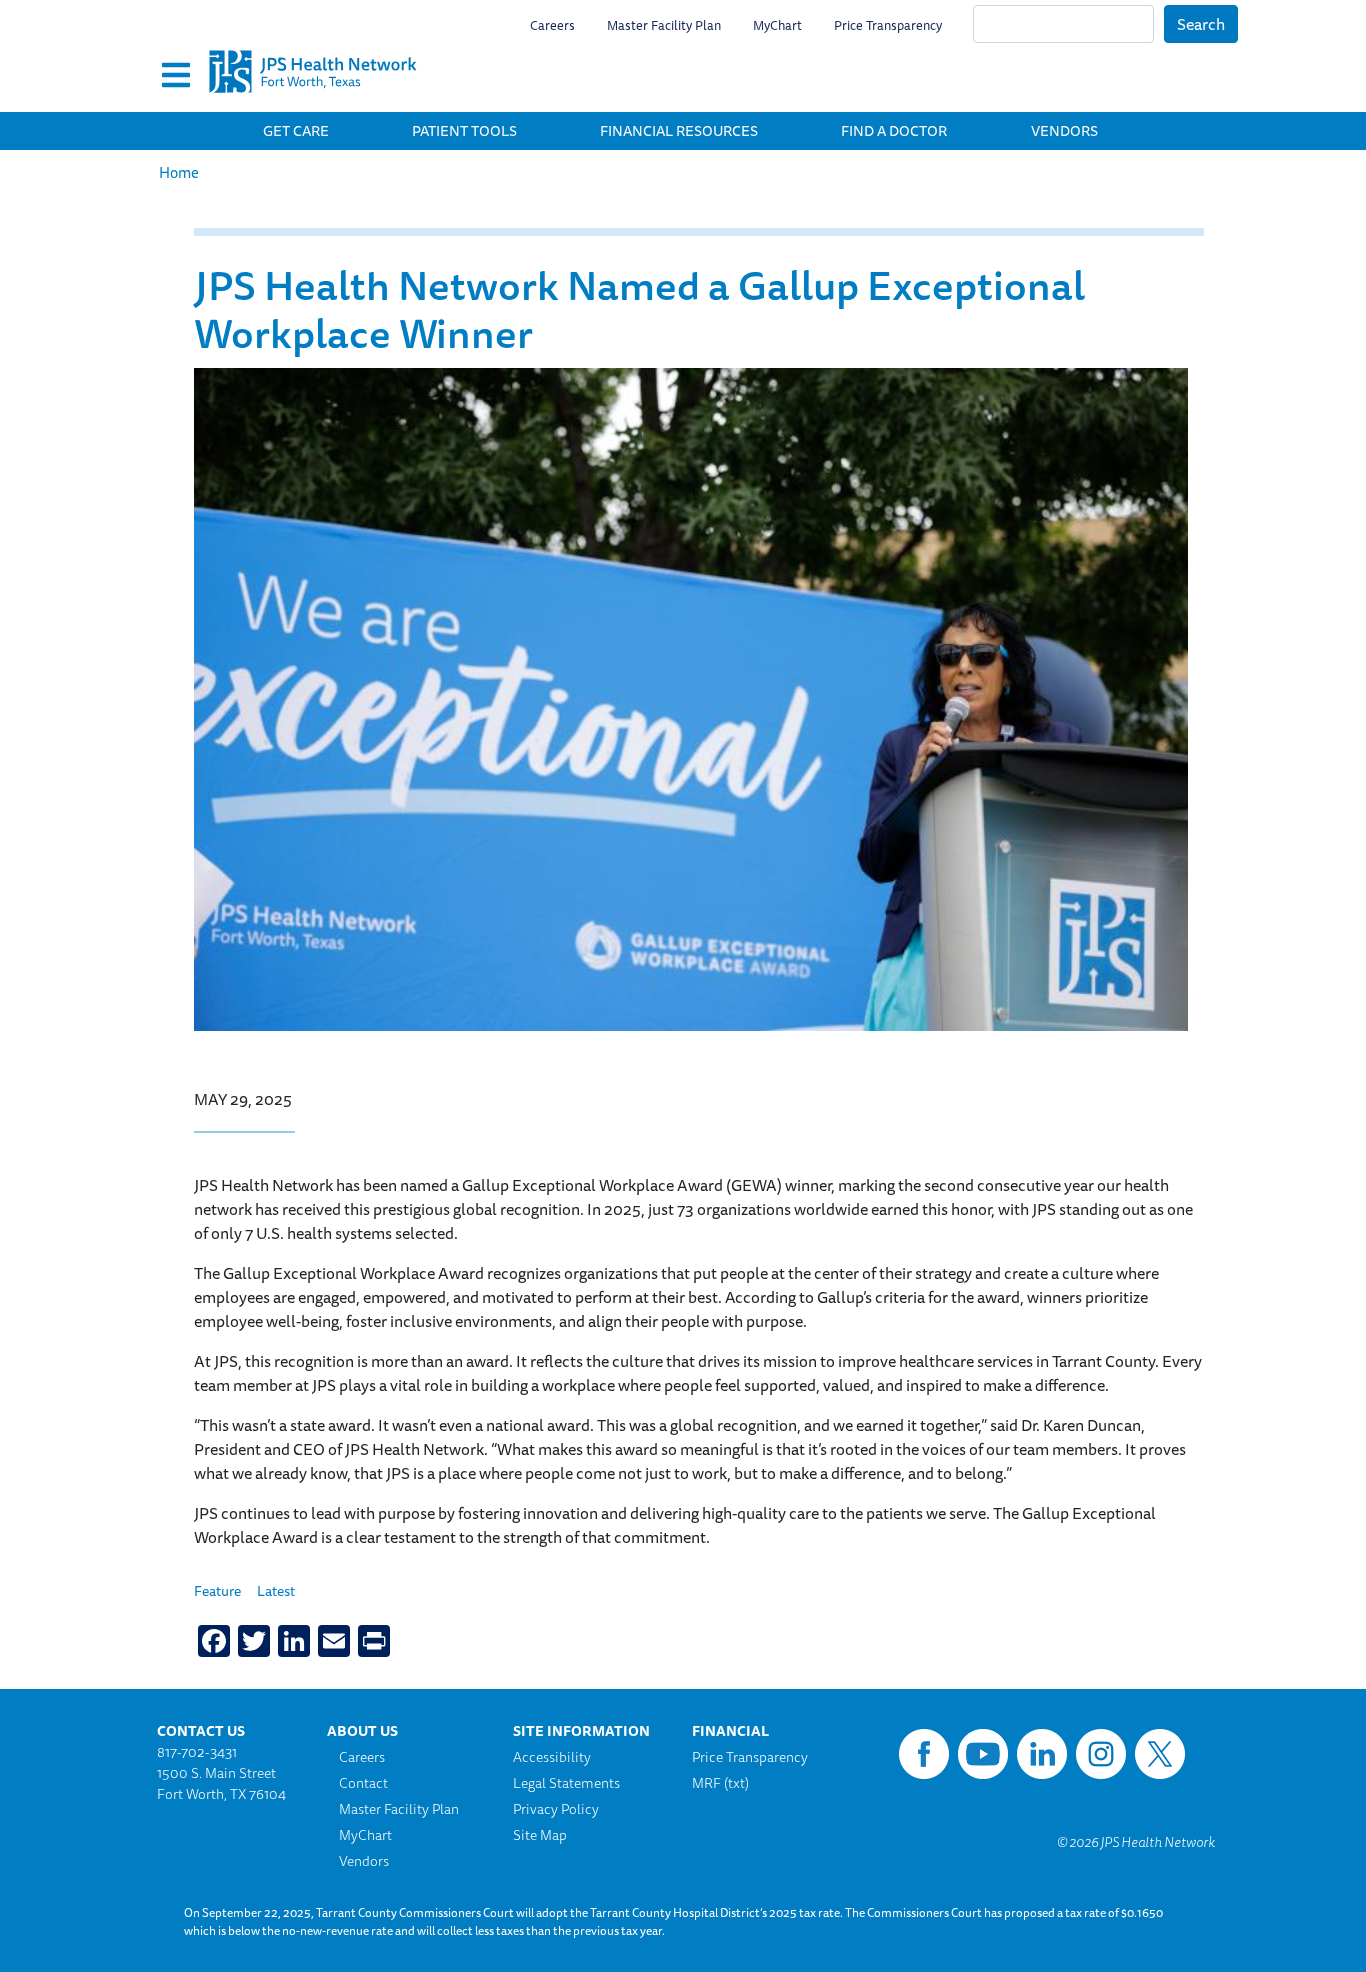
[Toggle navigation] (176, 76)
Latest (276, 1591)
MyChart (777, 25)
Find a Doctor (894, 130)
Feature (217, 1591)
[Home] (313, 56)
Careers (552, 25)
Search (1201, 24)
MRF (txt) (720, 1783)
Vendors (1064, 130)
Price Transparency (888, 25)
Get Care (296, 130)
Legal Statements (566, 1783)
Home (179, 172)
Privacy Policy (556, 1809)
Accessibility (552, 1757)
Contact (363, 1783)
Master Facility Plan (664, 25)
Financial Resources (679, 130)
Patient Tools (464, 130)
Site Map (540, 1835)
